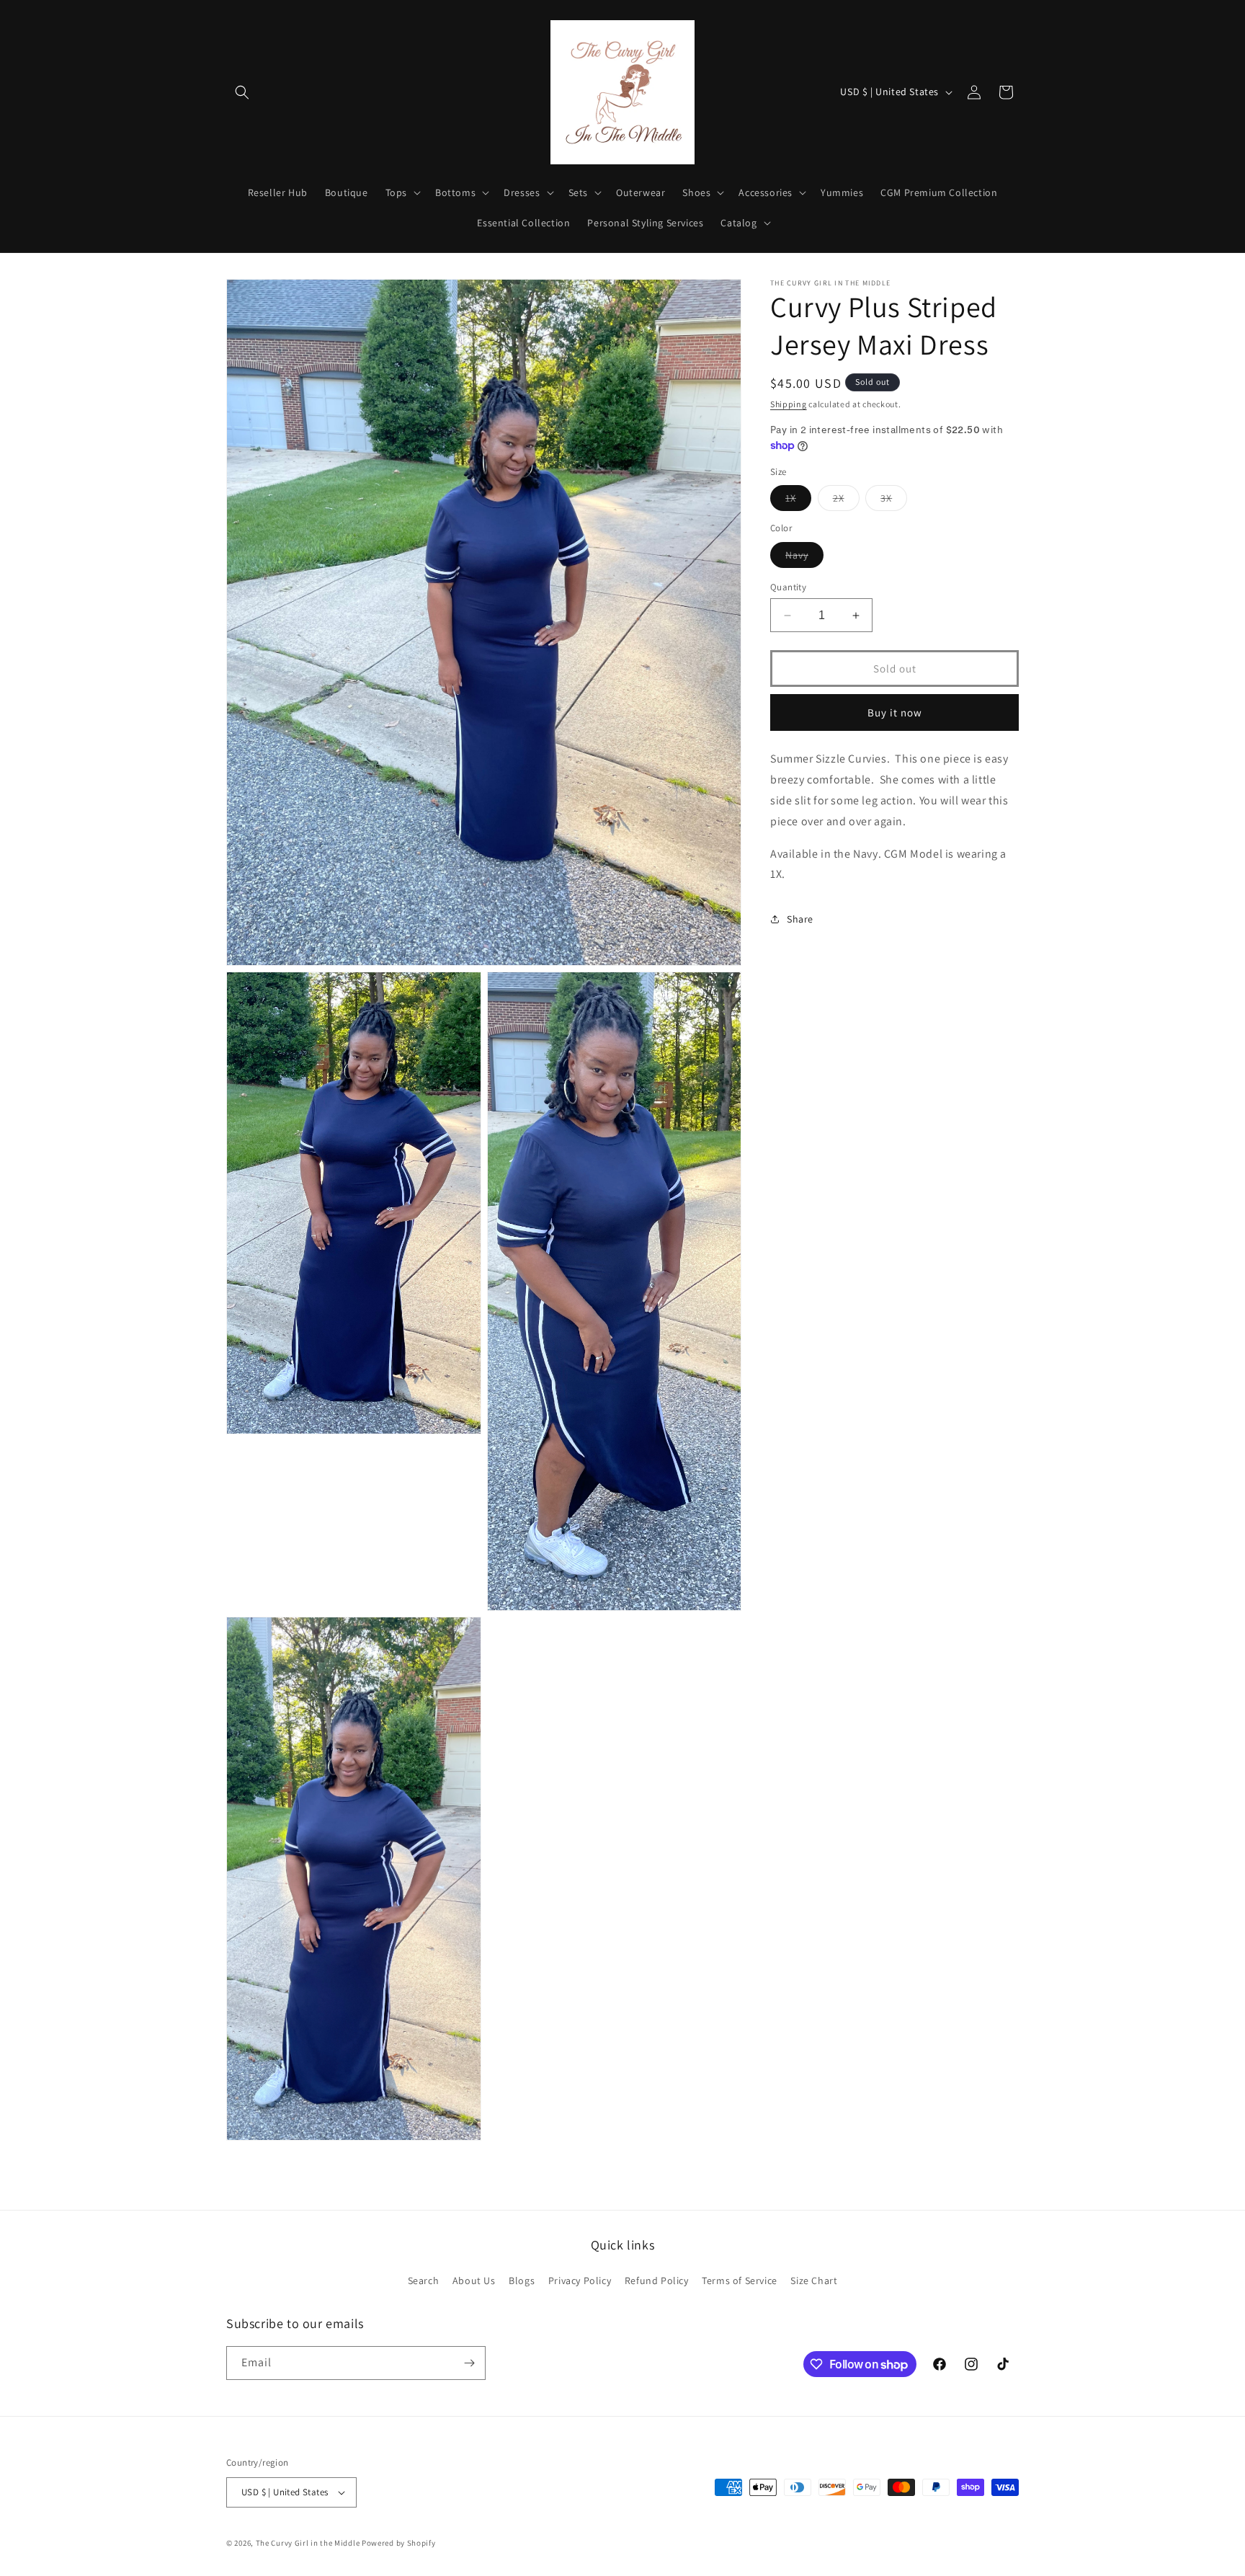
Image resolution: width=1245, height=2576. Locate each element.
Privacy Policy (580, 2280)
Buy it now (895, 712)
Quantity (788, 587)
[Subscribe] (469, 2363)
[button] (242, 92)
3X (894, 501)
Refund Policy (657, 2280)
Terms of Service (740, 2280)
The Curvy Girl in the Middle (308, 2543)
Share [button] (800, 919)
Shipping (789, 404)
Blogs (522, 2280)
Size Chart (814, 2280)
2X (846, 501)
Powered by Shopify (399, 2543)
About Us (474, 2280)
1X (798, 501)
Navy (804, 558)
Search (424, 2280)
